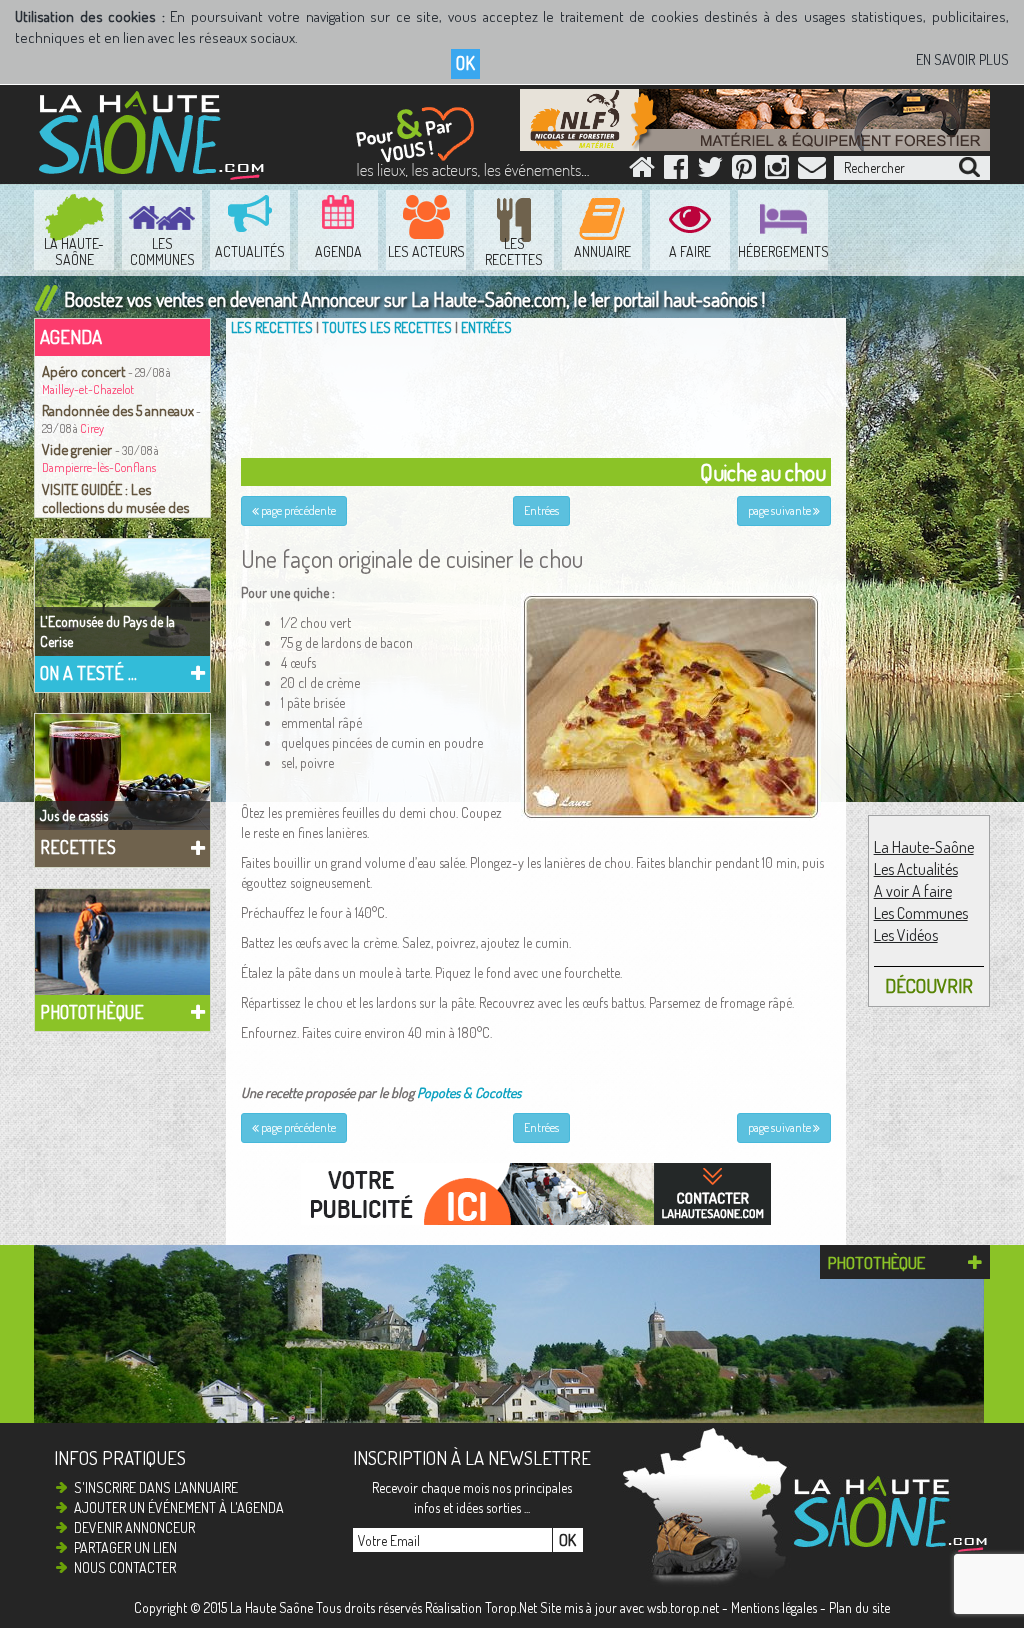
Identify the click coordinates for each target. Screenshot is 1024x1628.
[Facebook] (676, 171)
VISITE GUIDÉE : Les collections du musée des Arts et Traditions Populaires (122, 507)
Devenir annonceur (134, 1527)
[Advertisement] (541, 393)
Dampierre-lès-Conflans (99, 467)
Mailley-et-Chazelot (88, 389)
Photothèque (92, 1012)
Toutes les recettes (387, 327)
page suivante (780, 510)
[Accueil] (642, 171)
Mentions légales (774, 1607)
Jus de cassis (74, 815)
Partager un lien (125, 1547)
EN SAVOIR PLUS (962, 59)
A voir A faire (913, 891)
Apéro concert (85, 371)
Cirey (92, 428)
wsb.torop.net (683, 1607)
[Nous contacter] (812, 171)
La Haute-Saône (924, 847)
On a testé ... (88, 673)
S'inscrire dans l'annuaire (156, 1487)
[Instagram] (777, 171)
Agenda (71, 336)
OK (465, 63)
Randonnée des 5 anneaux (118, 410)
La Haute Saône (271, 1607)
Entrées (486, 327)
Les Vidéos (906, 935)
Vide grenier (78, 449)
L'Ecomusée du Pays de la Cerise (107, 631)
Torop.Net (511, 1607)
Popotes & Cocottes (469, 1092)
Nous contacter (125, 1567)
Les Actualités (916, 869)
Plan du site (859, 1607)
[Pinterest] (744, 171)
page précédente (297, 510)
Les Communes (921, 913)
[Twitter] (710, 171)
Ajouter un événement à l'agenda (179, 1507)
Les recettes (272, 327)
